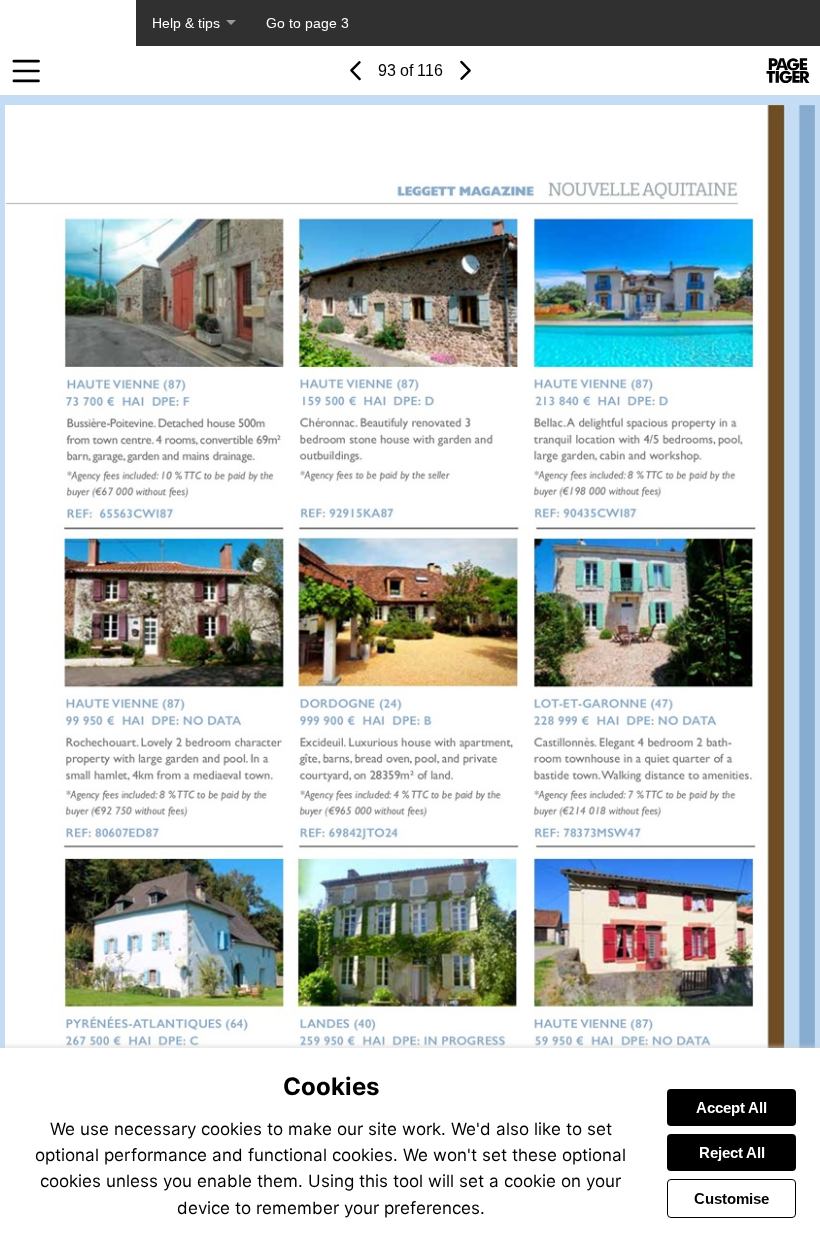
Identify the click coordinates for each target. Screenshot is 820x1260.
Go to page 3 (307, 23)
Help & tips (186, 23)
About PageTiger (68, 23)
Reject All (732, 1152)
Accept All (731, 1107)
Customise (731, 1198)
